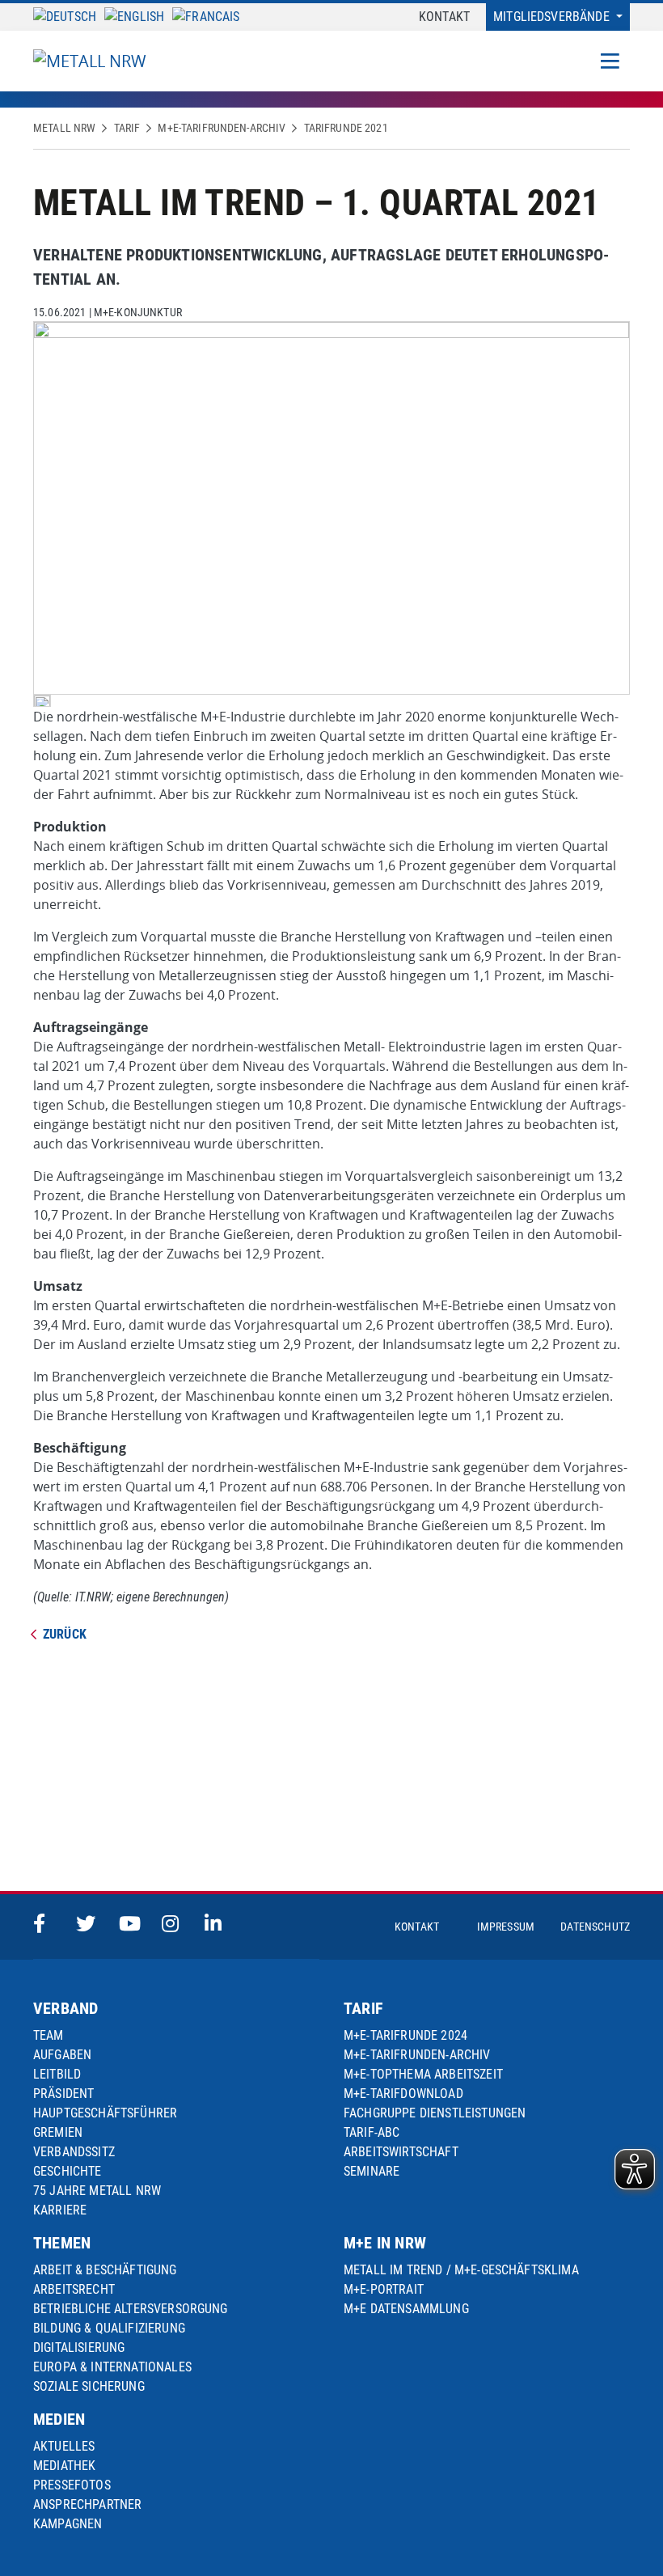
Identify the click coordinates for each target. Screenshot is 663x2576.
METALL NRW (64, 128)
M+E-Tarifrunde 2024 (405, 2035)
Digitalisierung (79, 2348)
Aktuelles (64, 2446)
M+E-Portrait (384, 2289)
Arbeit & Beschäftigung (105, 2270)
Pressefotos (72, 2485)
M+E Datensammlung (406, 2309)
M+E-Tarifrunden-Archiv (222, 128)
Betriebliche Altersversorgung (131, 2309)
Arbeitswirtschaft (401, 2152)
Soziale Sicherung (89, 2386)
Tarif (127, 128)
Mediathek (64, 2466)
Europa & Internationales (112, 2367)
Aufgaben (62, 2055)
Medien (59, 2419)
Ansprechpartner (87, 2504)
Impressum (506, 1927)
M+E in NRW (385, 2243)
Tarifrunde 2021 (346, 128)
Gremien (58, 2132)
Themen (62, 2243)
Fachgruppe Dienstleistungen (435, 2113)
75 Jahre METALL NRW (97, 2191)
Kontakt (444, 17)
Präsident (63, 2094)
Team (49, 2035)
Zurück (65, 1634)
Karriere (60, 2210)
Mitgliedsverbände (553, 17)
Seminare (372, 2171)
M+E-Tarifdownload (403, 2094)
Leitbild (57, 2074)
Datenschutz (595, 1927)
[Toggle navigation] (610, 61)
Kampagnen (68, 2524)
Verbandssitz (74, 2152)
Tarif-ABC (372, 2132)
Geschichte (68, 2171)
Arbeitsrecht (74, 2289)
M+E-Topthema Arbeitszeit (423, 2074)
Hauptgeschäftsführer (105, 2113)
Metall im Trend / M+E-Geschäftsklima (461, 2270)
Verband (65, 2008)
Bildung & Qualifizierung (109, 2328)
